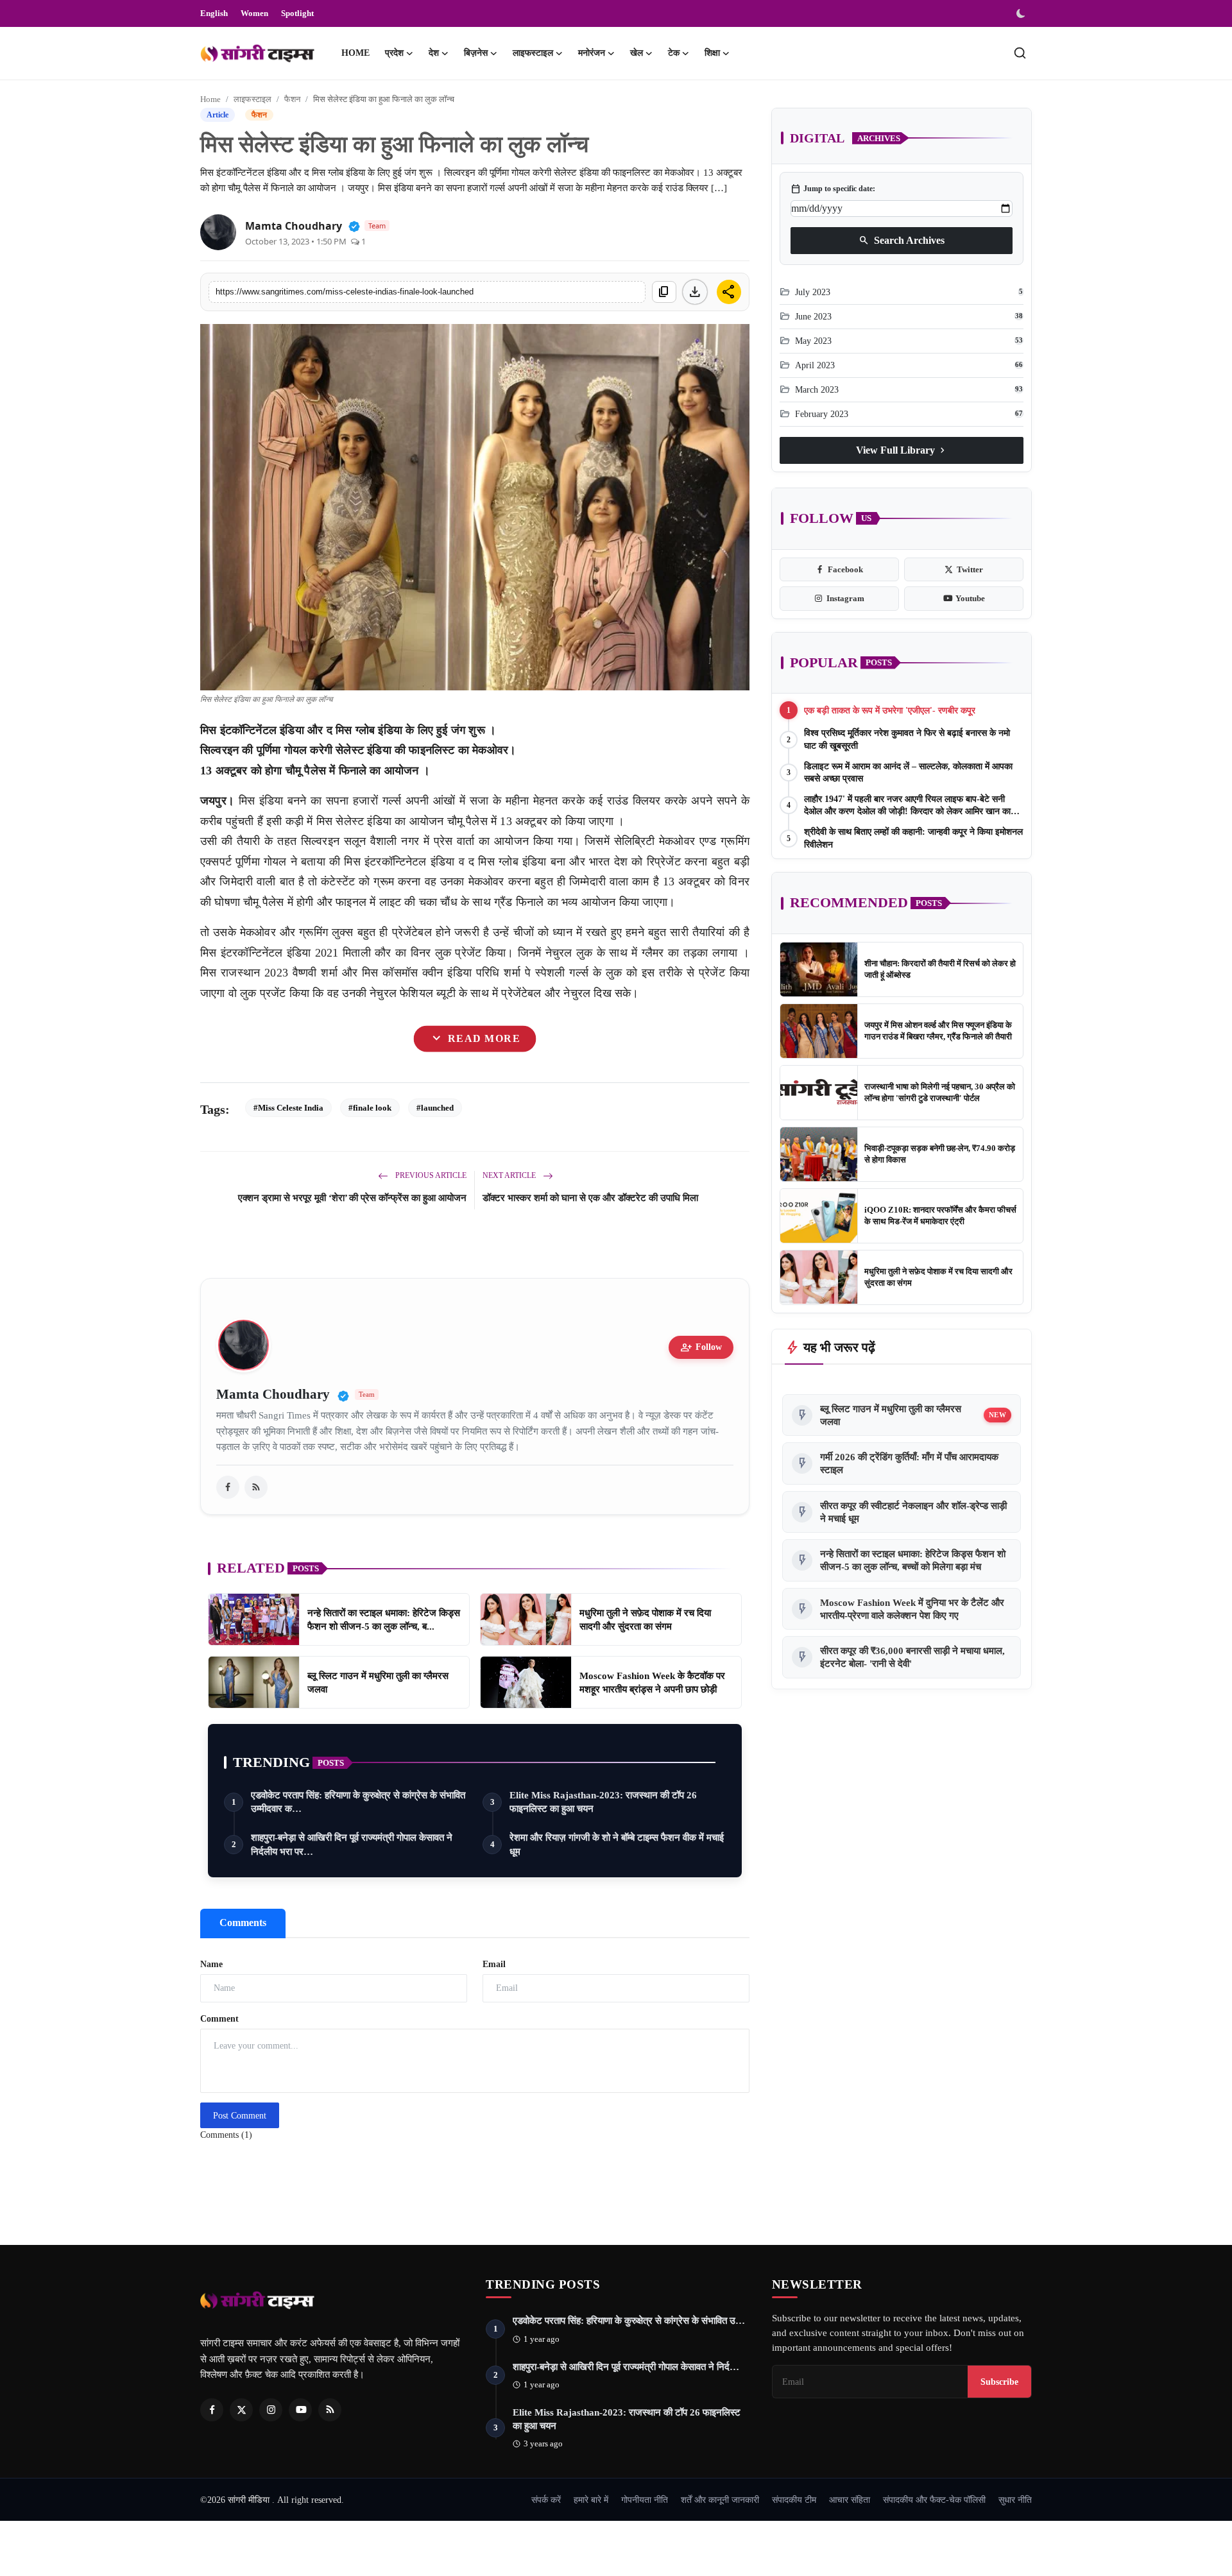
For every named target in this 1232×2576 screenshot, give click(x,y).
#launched (435, 1108)
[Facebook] (212, 2410)
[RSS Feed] (256, 1487)
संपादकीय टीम (794, 2500)
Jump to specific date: (833, 189)
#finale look (370, 1108)
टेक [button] (674, 53)
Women (254, 13)
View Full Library (902, 450)
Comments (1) (226, 2135)
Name (211, 1964)
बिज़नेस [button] (476, 53)
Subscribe (999, 2382)
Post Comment (240, 2116)
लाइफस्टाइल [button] (533, 53)
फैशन (292, 99)
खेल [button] (637, 53)
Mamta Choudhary (294, 226)
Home (355, 53)
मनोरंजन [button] (592, 53)
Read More (475, 1039)
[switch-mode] (1022, 13)
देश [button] (434, 53)
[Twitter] (241, 2410)
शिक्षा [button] (712, 53)
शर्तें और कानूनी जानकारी (720, 2500)
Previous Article (430, 1175)
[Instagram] (271, 2410)
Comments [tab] (243, 1923)
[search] (1020, 53)
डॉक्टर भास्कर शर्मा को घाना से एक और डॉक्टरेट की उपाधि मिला (590, 1198)
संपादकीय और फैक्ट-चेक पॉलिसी (934, 2500)
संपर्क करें (546, 2500)
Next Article (510, 1175)
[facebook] (228, 1487)
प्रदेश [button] (394, 53)
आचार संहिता (850, 2500)
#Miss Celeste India (288, 1108)
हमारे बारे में (591, 2500)
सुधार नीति (1015, 2500)
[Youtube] (300, 2410)
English (214, 13)
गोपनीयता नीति (645, 2500)
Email (494, 1964)
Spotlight (297, 13)
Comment (219, 2019)
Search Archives (902, 240)
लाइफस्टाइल (252, 99)
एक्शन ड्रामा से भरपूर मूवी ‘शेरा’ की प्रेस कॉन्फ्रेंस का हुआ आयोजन (352, 1198)
